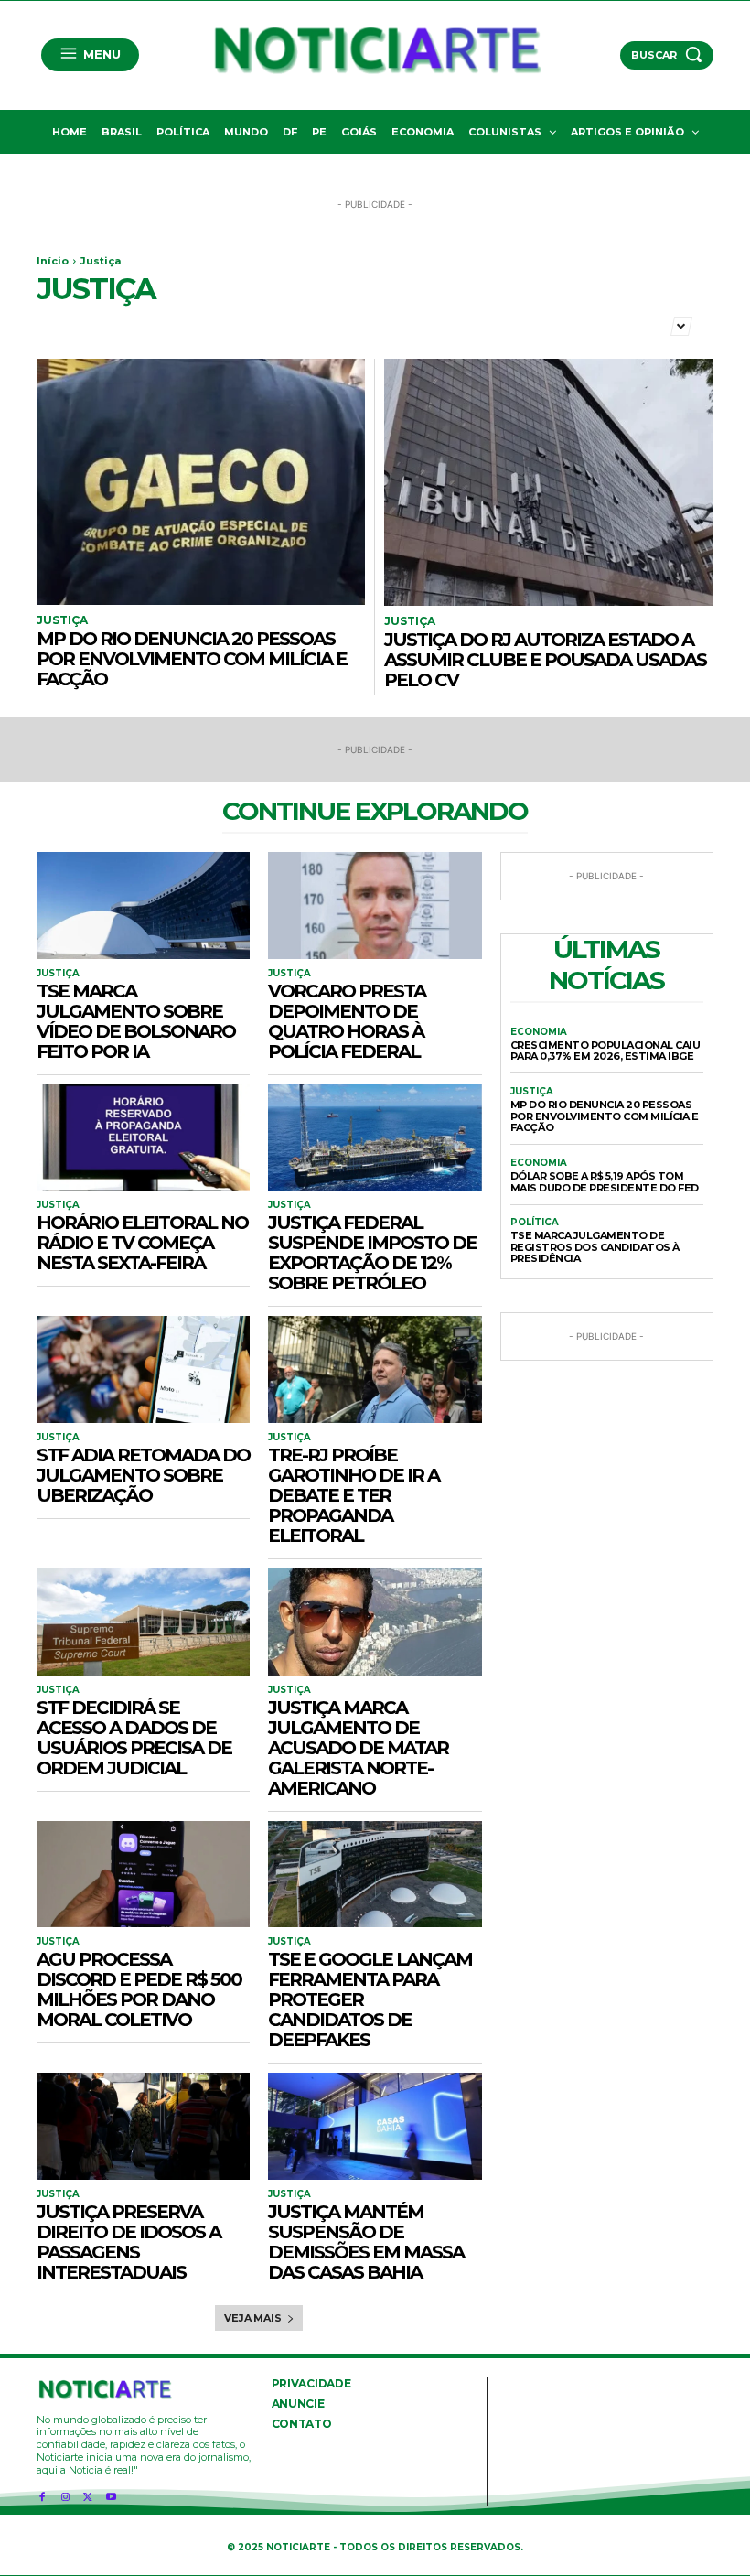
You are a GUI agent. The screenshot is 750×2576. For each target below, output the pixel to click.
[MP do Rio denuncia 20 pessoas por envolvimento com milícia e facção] (201, 482)
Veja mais (252, 2318)
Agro (55, 324)
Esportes (635, 324)
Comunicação (294, 324)
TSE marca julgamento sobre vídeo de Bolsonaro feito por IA (136, 1021)
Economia (491, 324)
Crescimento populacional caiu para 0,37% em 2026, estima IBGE (605, 1051)
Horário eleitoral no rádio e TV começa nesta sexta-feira (142, 1243)
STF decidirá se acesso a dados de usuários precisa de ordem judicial (134, 1738)
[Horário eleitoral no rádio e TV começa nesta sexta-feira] (143, 1138)
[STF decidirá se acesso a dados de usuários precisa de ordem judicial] (143, 1622)
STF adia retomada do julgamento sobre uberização (143, 1475)
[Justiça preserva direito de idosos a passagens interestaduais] (143, 2126)
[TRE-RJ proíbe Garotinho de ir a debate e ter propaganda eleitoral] (375, 1369)
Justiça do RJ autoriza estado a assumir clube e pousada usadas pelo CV (545, 660)
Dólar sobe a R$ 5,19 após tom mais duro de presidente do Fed (605, 1182)
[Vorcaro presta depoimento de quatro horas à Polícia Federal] (375, 905)
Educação (564, 324)
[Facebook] (42, 2493)
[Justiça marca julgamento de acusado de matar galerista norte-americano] (375, 1622)
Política (535, 1223)
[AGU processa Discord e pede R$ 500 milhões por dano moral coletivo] (143, 1875)
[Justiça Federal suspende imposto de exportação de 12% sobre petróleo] (375, 1138)
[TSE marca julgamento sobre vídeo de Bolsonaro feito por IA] (143, 905)
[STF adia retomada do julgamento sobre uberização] (143, 1369)
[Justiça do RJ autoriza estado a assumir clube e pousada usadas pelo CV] (549, 482)
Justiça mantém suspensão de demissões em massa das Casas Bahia (366, 2242)
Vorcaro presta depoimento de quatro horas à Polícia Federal (347, 1021)
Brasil (220, 324)
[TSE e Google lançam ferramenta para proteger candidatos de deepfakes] (375, 1875)
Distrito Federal (398, 324)
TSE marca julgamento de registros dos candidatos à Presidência (595, 1247)
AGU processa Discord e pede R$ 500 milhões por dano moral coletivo (139, 1989)
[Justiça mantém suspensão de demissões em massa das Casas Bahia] (375, 2126)
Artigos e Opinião (135, 324)
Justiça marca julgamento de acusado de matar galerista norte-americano (358, 1748)
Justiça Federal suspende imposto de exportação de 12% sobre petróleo (372, 1253)
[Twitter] (88, 2493)
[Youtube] (111, 2493)
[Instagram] (64, 2493)
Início (53, 261)
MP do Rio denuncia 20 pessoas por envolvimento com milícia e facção (192, 659)
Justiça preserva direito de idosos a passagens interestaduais (129, 2242)
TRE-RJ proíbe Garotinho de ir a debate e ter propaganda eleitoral (354, 1495)
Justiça (62, 620)
